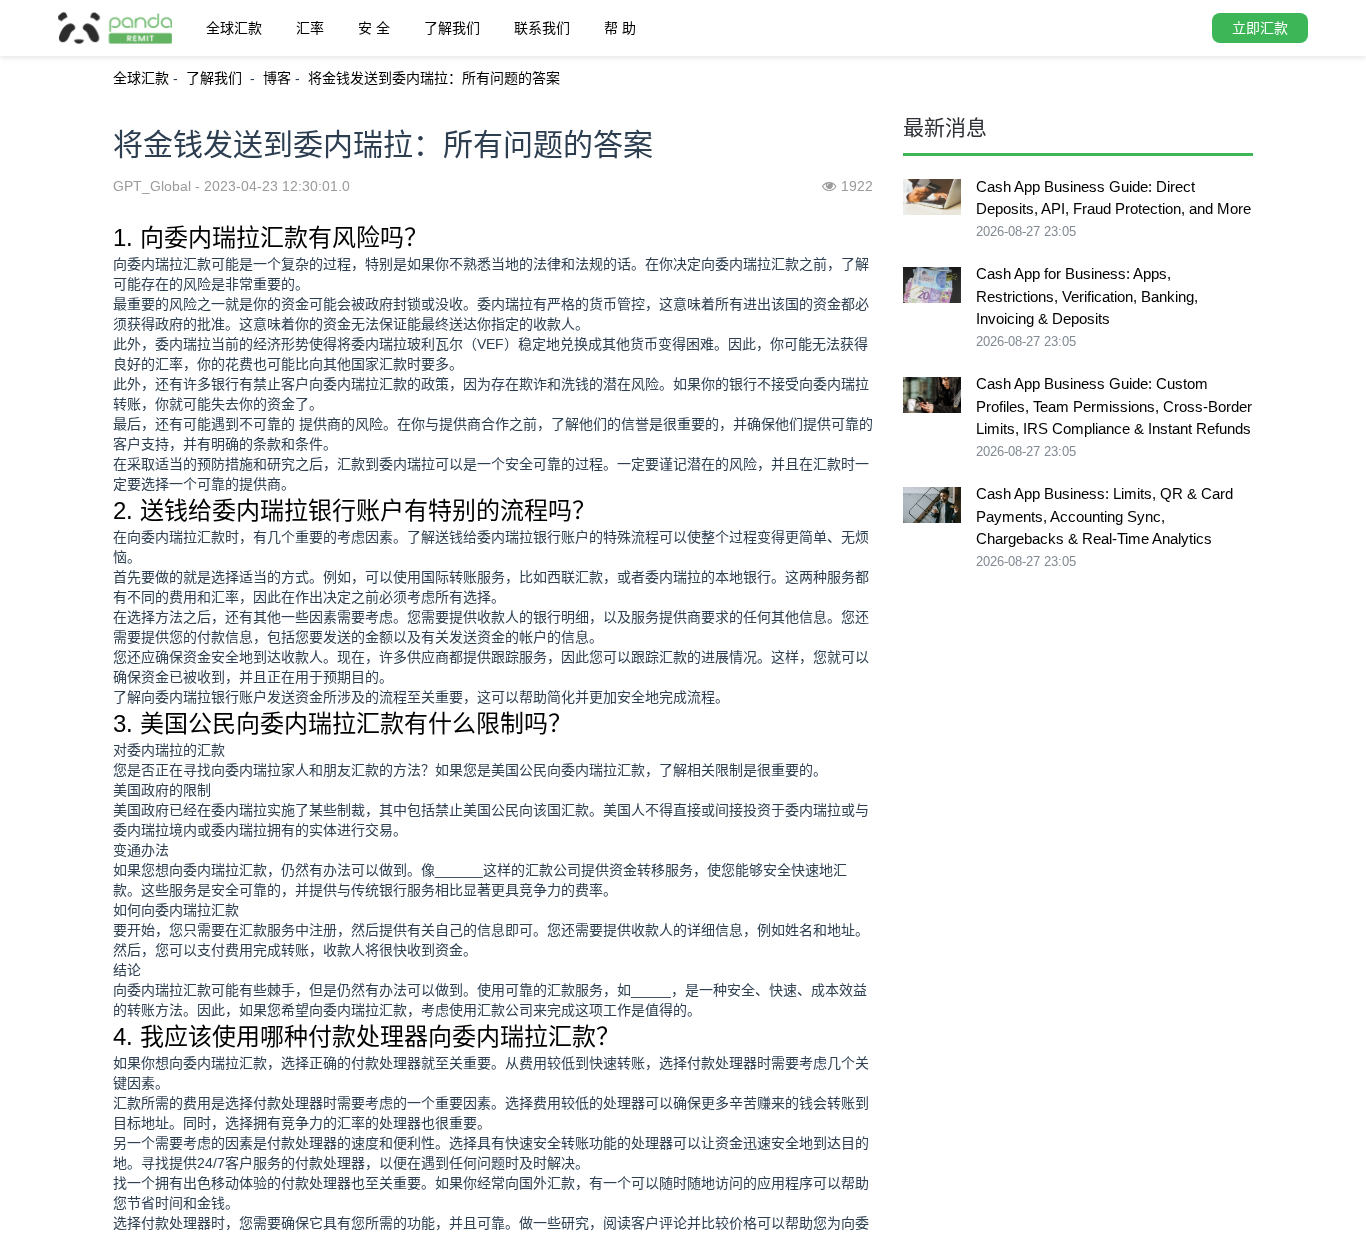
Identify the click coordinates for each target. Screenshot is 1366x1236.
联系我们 (542, 28)
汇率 (310, 28)
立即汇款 (1260, 28)
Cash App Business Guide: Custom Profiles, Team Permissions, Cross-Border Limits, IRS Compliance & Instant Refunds (1114, 406)
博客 (277, 78)
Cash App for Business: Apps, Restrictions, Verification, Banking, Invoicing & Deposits (1087, 296)
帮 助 (620, 28)
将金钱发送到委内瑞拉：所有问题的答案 (434, 78)
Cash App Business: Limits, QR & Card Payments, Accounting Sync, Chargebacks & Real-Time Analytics (1104, 516)
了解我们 (452, 28)
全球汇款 (234, 28)
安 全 (374, 28)
